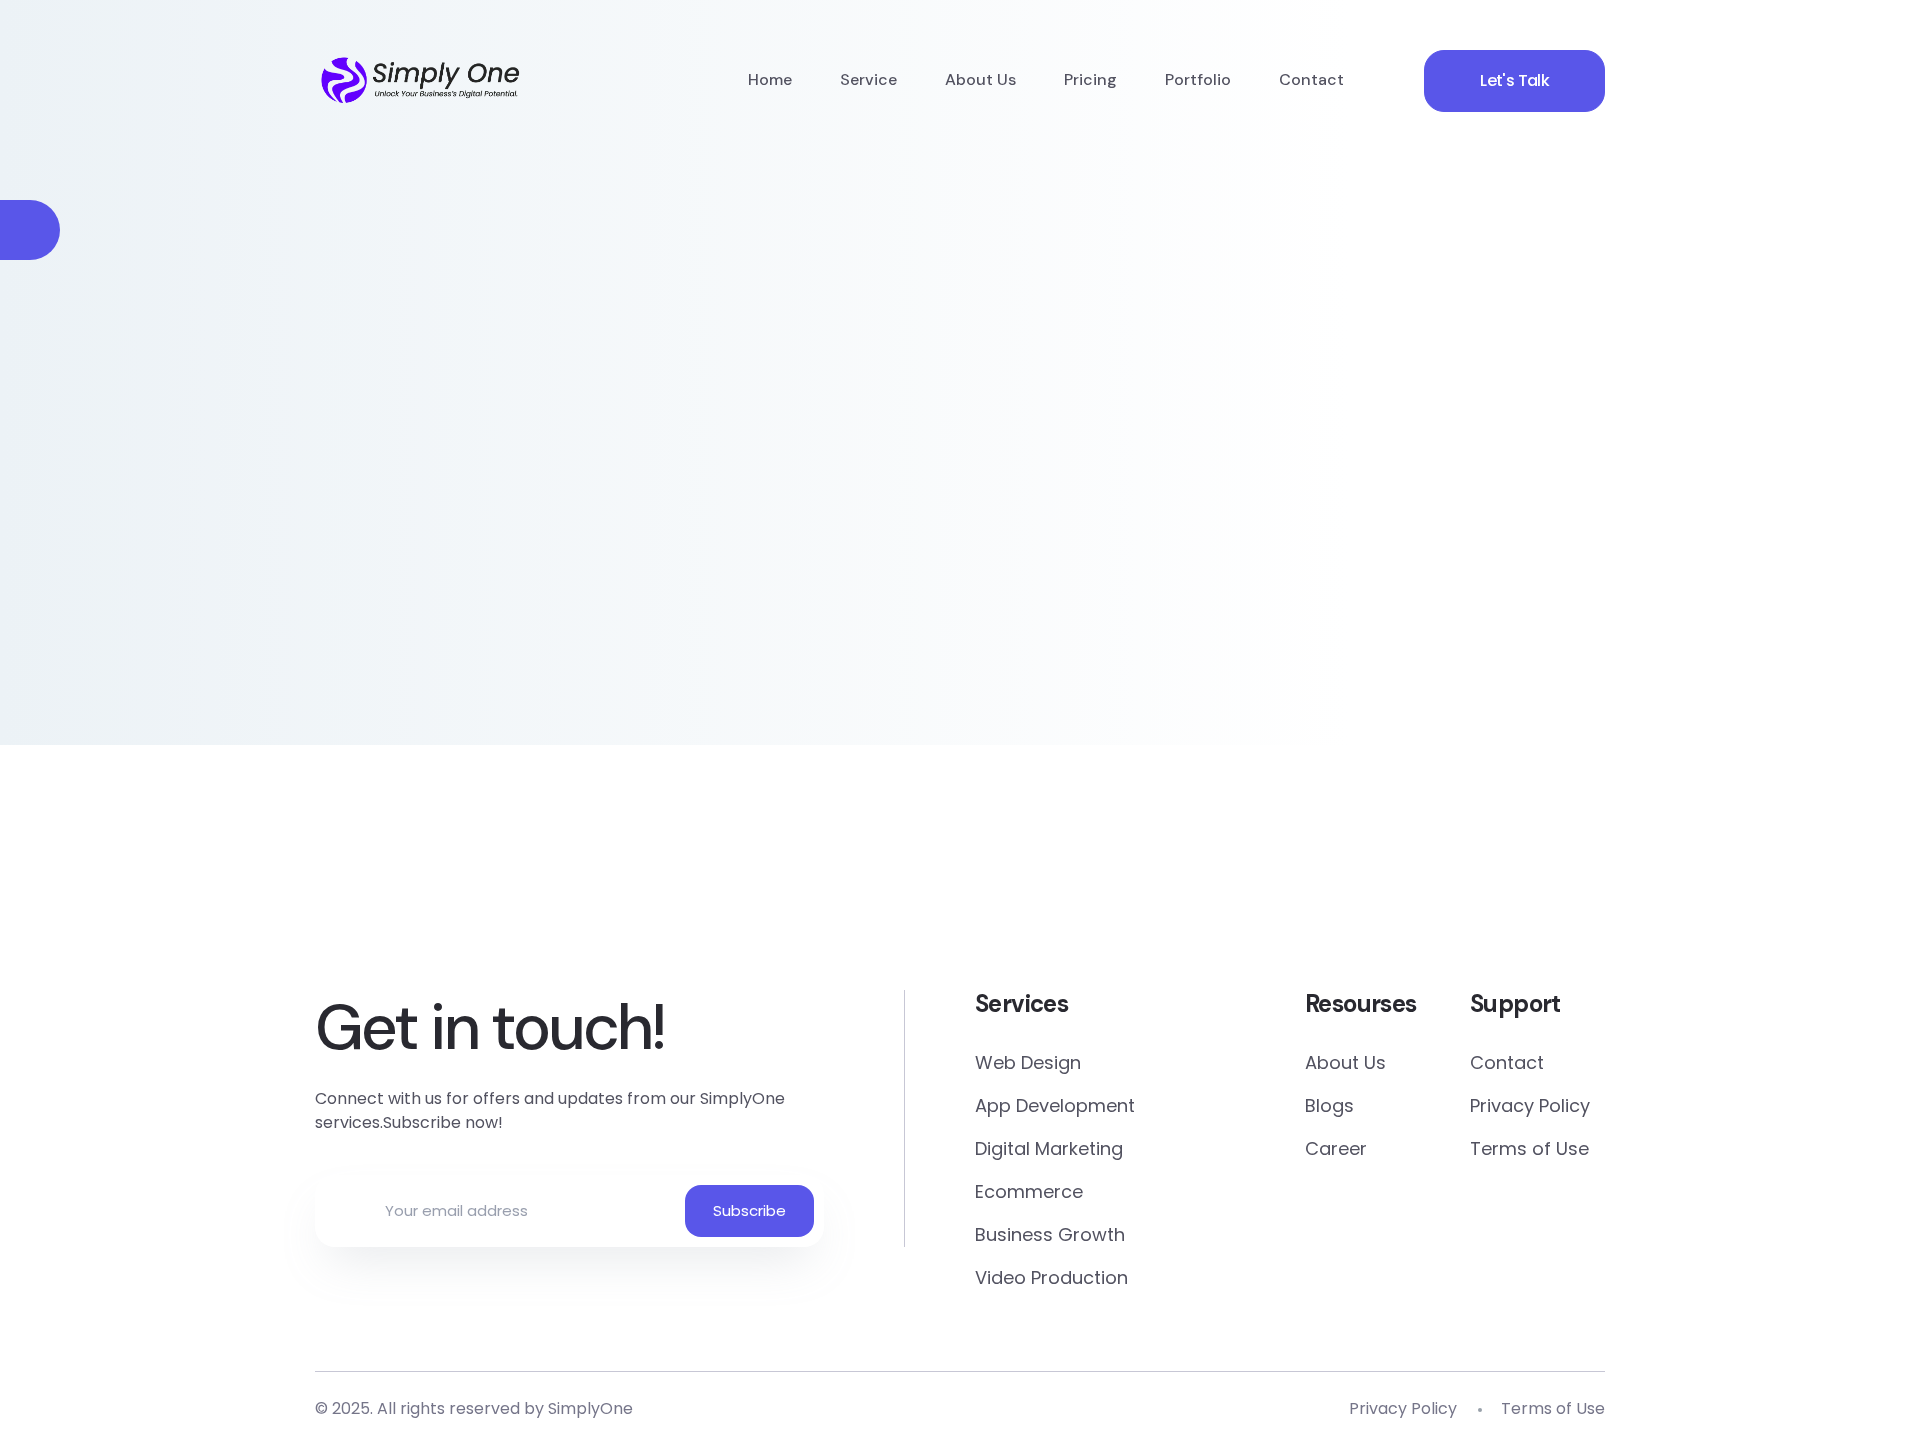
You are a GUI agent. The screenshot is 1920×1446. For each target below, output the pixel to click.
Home (770, 79)
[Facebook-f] (610, 892)
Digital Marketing (1049, 1148)
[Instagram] (1309, 892)
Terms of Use (1529, 1148)
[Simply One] (421, 80)
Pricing (1090, 79)
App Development (1055, 1105)
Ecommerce (1029, 1191)
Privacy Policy (1530, 1105)
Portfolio (1198, 79)
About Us (980, 79)
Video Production (1051, 1277)
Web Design (1028, 1062)
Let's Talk (1514, 80)
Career (1336, 1148)
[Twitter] (843, 892)
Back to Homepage (469, 553)
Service (868, 79)
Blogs (1329, 1105)
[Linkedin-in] (1076, 892)
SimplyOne (590, 1408)
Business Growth (1050, 1234)
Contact (1311, 79)
